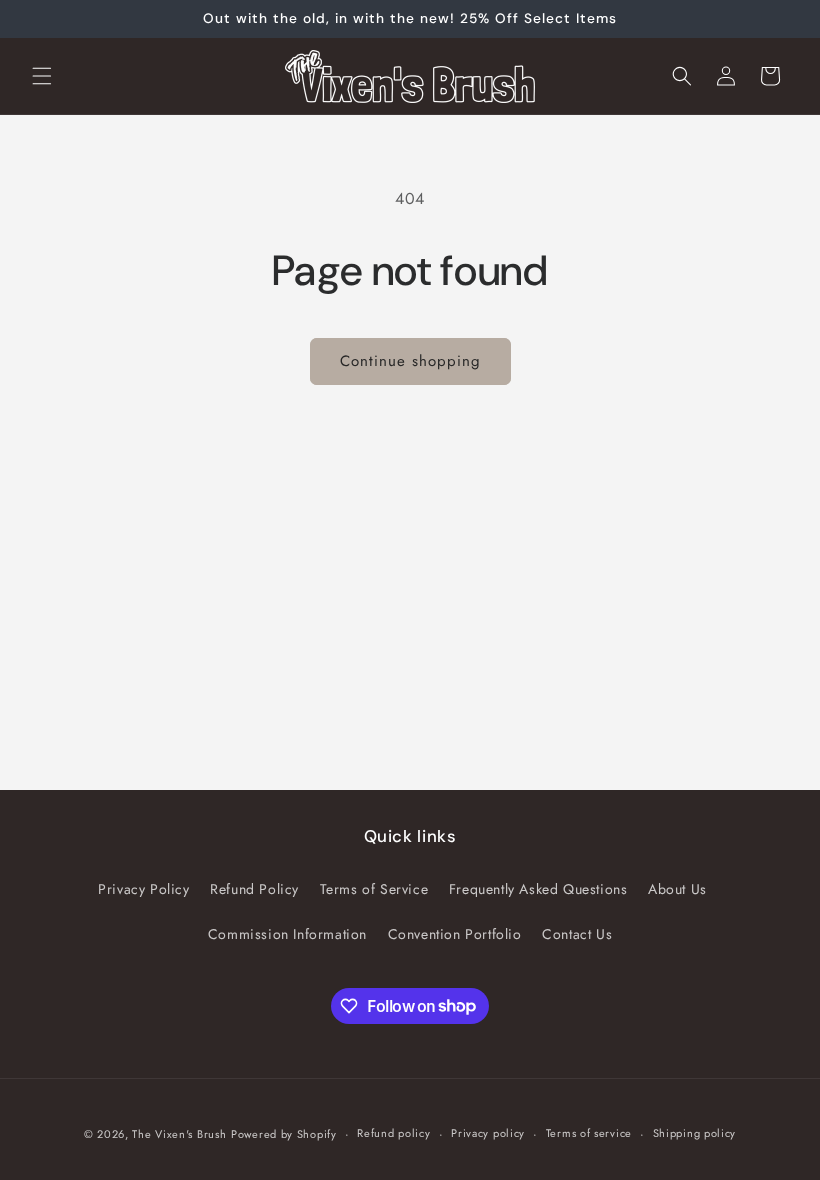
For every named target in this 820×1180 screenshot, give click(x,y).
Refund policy (393, 1133)
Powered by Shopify (284, 1134)
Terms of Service (374, 889)
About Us (677, 889)
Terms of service (589, 1133)
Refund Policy (254, 889)
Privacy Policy (143, 889)
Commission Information (287, 934)
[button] (42, 76)
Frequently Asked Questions (538, 889)
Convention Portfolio (455, 934)
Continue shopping (410, 361)
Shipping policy (695, 1133)
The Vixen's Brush (179, 1134)
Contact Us (577, 934)
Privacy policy (488, 1133)
